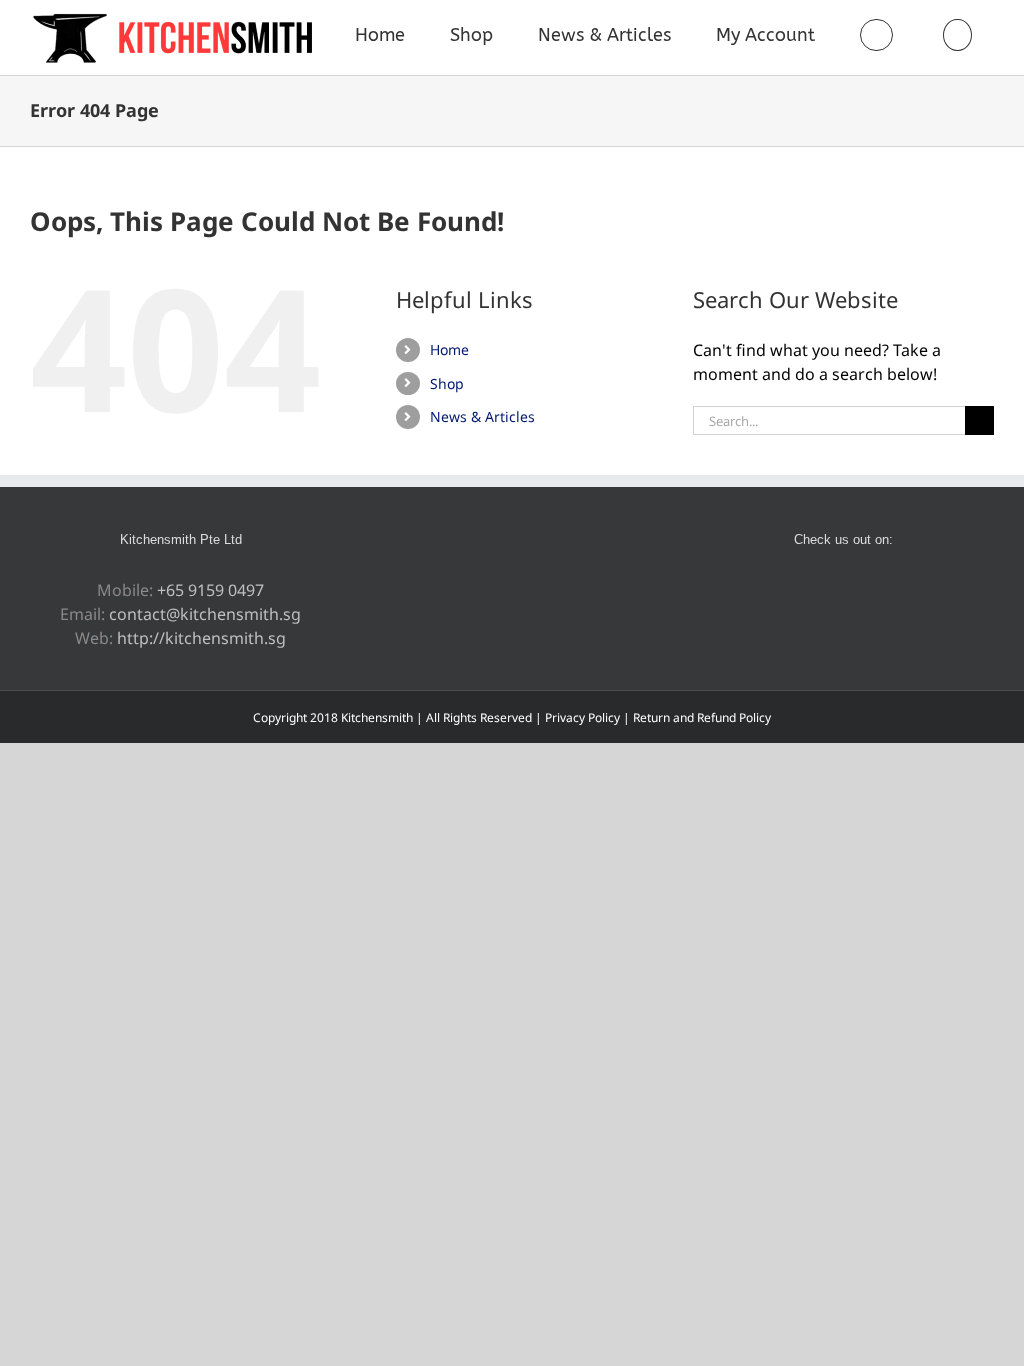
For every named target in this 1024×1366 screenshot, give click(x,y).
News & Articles (482, 416)
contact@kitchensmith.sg (205, 614)
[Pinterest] (830, 591)
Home (449, 349)
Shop (447, 383)
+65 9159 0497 (210, 590)
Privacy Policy (582, 717)
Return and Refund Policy (702, 717)
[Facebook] (803, 591)
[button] (957, 35)
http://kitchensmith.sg (201, 638)
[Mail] (884, 591)
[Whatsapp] (857, 591)
